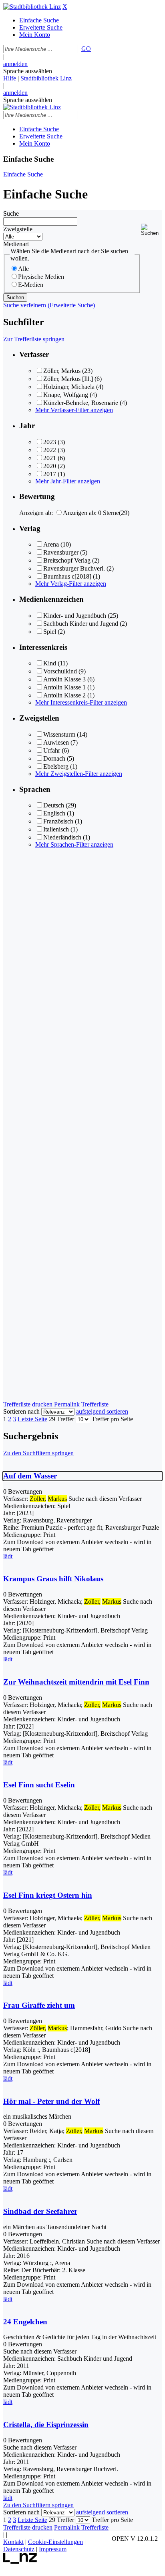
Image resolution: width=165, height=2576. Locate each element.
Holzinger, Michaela (69, 387)
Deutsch (54, 805)
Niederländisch (62, 837)
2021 (50, 458)
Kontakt (13, 2542)
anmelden (15, 64)
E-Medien (31, 285)
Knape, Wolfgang (66, 395)
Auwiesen (56, 742)
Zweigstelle (18, 229)
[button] (151, 230)
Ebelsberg (56, 766)
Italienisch (56, 829)
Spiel (50, 632)
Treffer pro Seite (112, 1419)
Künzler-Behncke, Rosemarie (81, 403)
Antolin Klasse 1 (64, 687)
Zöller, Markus (62, 371)
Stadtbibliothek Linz (46, 78)
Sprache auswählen (28, 71)
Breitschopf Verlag (67, 560)
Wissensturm (59, 734)
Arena (51, 544)
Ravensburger (61, 552)
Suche (11, 213)
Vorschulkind (60, 671)
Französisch (58, 821)
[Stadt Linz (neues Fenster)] (20, 2562)
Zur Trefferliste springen (34, 339)
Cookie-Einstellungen (55, 2542)
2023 (50, 442)
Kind (50, 663)
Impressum (53, 2549)
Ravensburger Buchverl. (74, 568)
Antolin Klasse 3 (64, 679)
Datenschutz (19, 2549)
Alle (23, 269)
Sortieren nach (21, 1411)
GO (86, 49)
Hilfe (10, 78)
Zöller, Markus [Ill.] (68, 379)
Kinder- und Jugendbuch (75, 616)
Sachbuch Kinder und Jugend (81, 624)
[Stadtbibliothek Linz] (32, 7)
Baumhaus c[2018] (67, 576)
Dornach (54, 758)
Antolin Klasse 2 (64, 695)
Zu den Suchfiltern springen (38, 1453)
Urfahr (52, 750)
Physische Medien (41, 277)
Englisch (54, 813)
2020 (50, 466)
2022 (50, 450)
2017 (50, 474)
